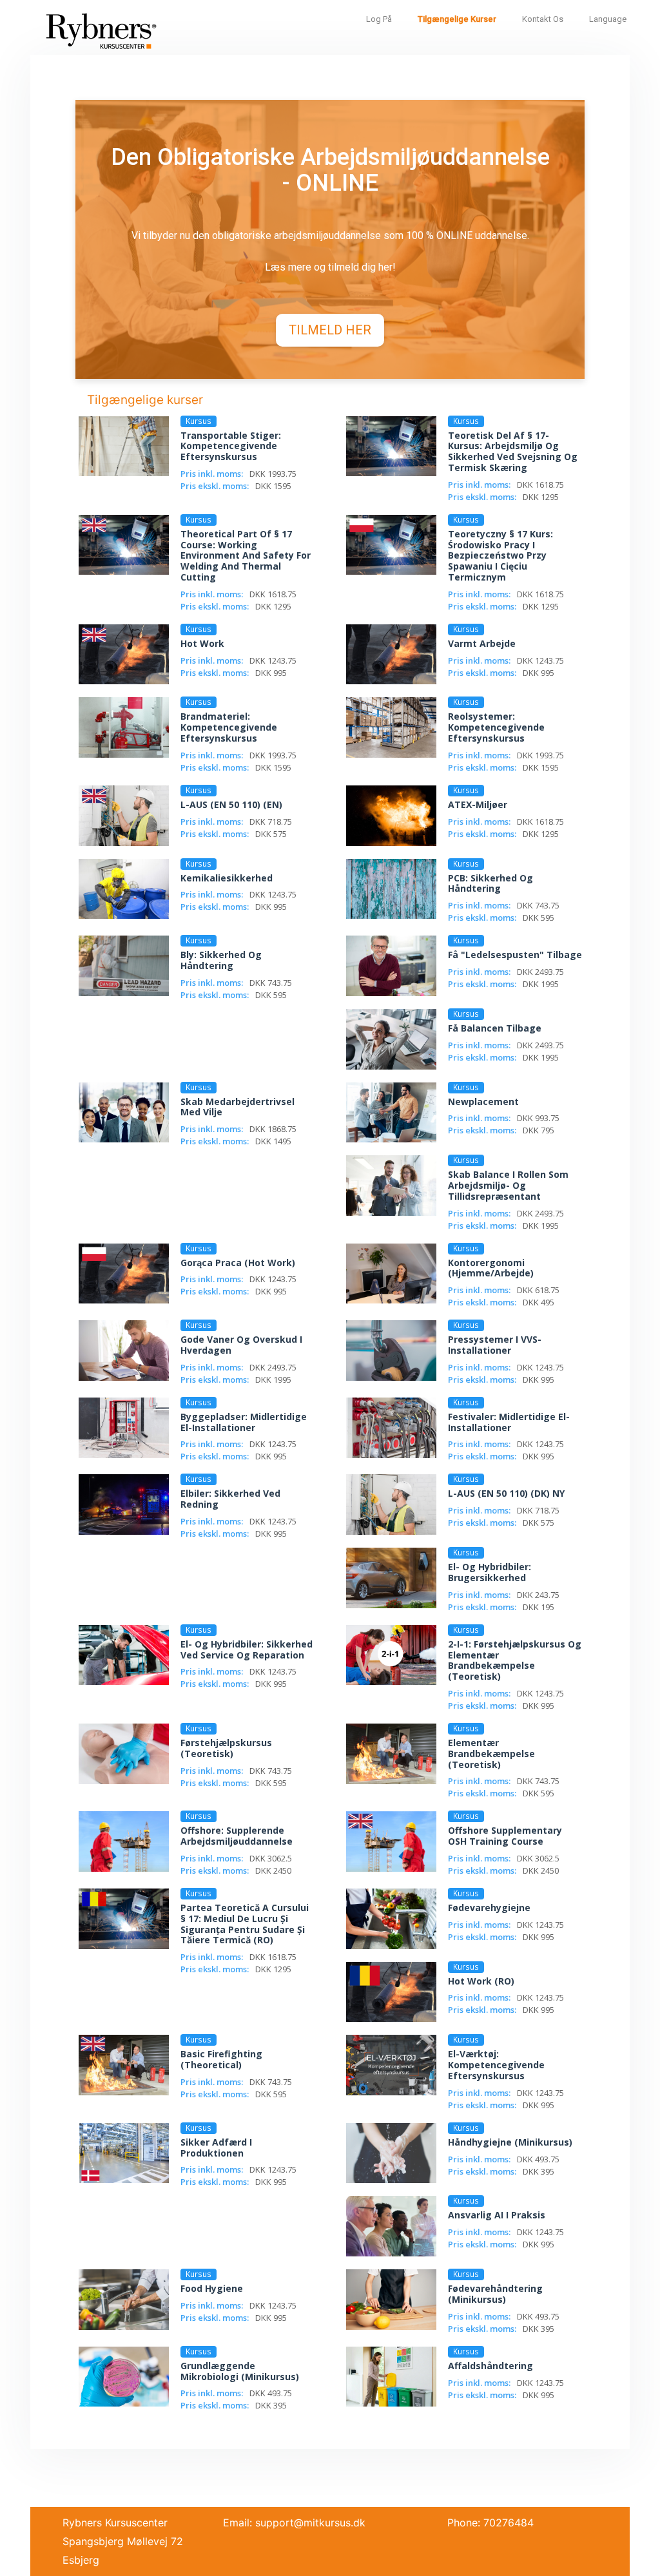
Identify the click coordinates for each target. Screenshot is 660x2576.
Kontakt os (543, 19)
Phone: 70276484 (490, 2523)
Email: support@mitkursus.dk (294, 2523)
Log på (379, 19)
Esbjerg (81, 2560)
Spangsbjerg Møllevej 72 (123, 2541)
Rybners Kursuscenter (115, 2523)
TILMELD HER (330, 330)
